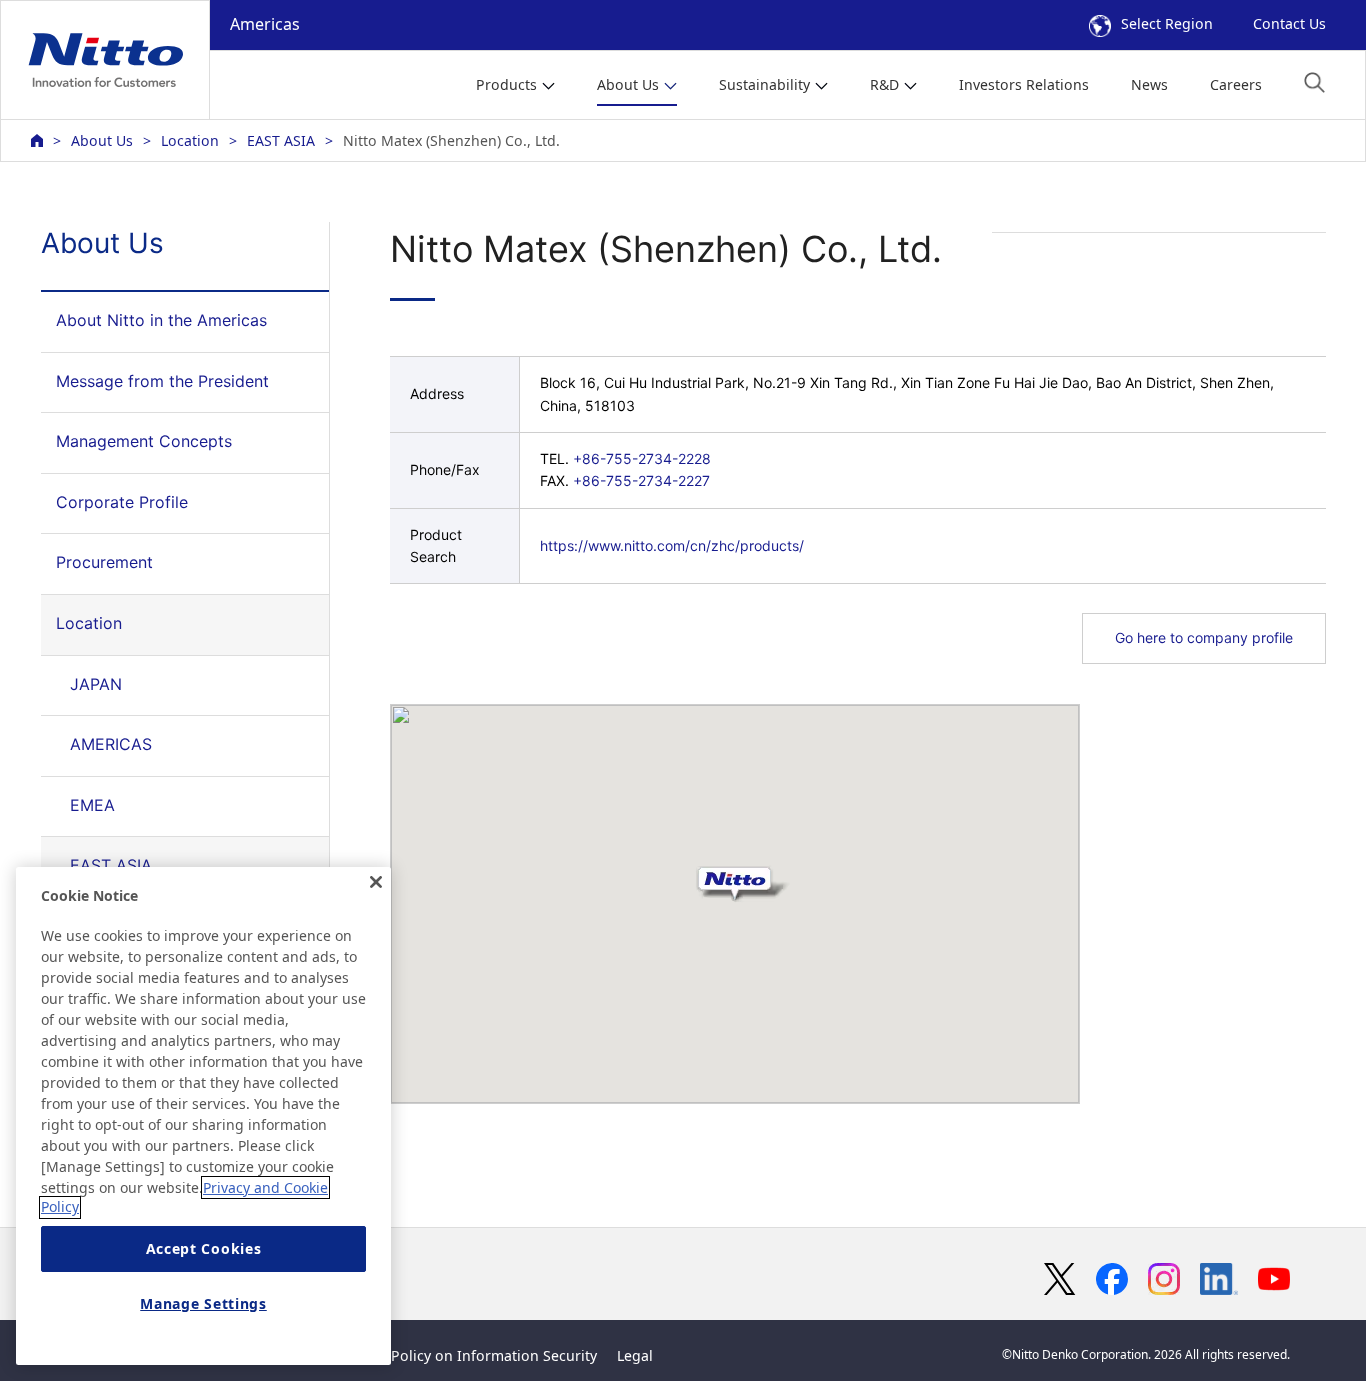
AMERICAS (111, 744)
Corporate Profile (122, 502)
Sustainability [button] (764, 84)
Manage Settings (203, 1303)
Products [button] (506, 84)
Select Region (1167, 23)
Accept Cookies (204, 1249)
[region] (203, 1116)
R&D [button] (884, 84)
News (1149, 84)
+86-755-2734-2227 (641, 480)
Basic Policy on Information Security (474, 1355)
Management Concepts (144, 441)
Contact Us (1289, 23)
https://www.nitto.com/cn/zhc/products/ (672, 545)
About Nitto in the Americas (161, 320)
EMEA (92, 805)
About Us (102, 140)
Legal (635, 1355)
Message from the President (162, 381)
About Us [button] (628, 84)
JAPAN (96, 684)
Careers (1236, 84)
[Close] (376, 882)
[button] (1314, 82)
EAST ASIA (281, 140)
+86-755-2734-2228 (642, 458)
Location (190, 140)
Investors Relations (1024, 84)
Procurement (104, 562)
